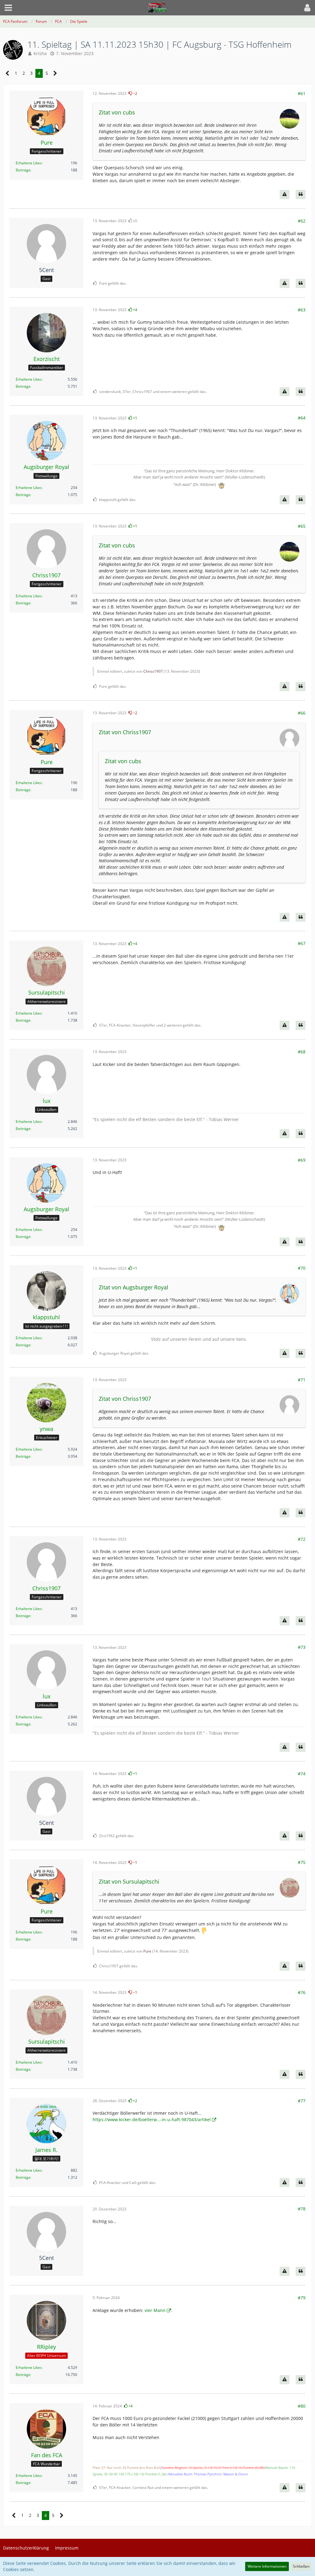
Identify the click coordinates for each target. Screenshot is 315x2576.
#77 (302, 2101)
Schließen (301, 2566)
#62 (302, 221)
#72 (302, 1539)
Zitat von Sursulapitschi (129, 1881)
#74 (302, 1774)
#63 (302, 310)
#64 (302, 418)
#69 (302, 1160)
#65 (302, 526)
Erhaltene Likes (29, 163)
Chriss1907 (153, 671)
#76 (302, 1992)
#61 (302, 93)
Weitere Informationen (267, 2566)
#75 (302, 1862)
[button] (8, 8)
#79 (302, 2298)
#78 (302, 2209)
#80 (302, 2406)
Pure (147, 1951)
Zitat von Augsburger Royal (134, 1287)
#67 (302, 943)
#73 (302, 1647)
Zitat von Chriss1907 (125, 732)
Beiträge (23, 170)
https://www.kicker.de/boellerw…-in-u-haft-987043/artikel (152, 2119)
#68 (302, 1052)
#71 (302, 1380)
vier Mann (155, 2310)
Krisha (40, 53)
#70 (302, 1268)
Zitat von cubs (117, 112)
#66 (302, 713)
